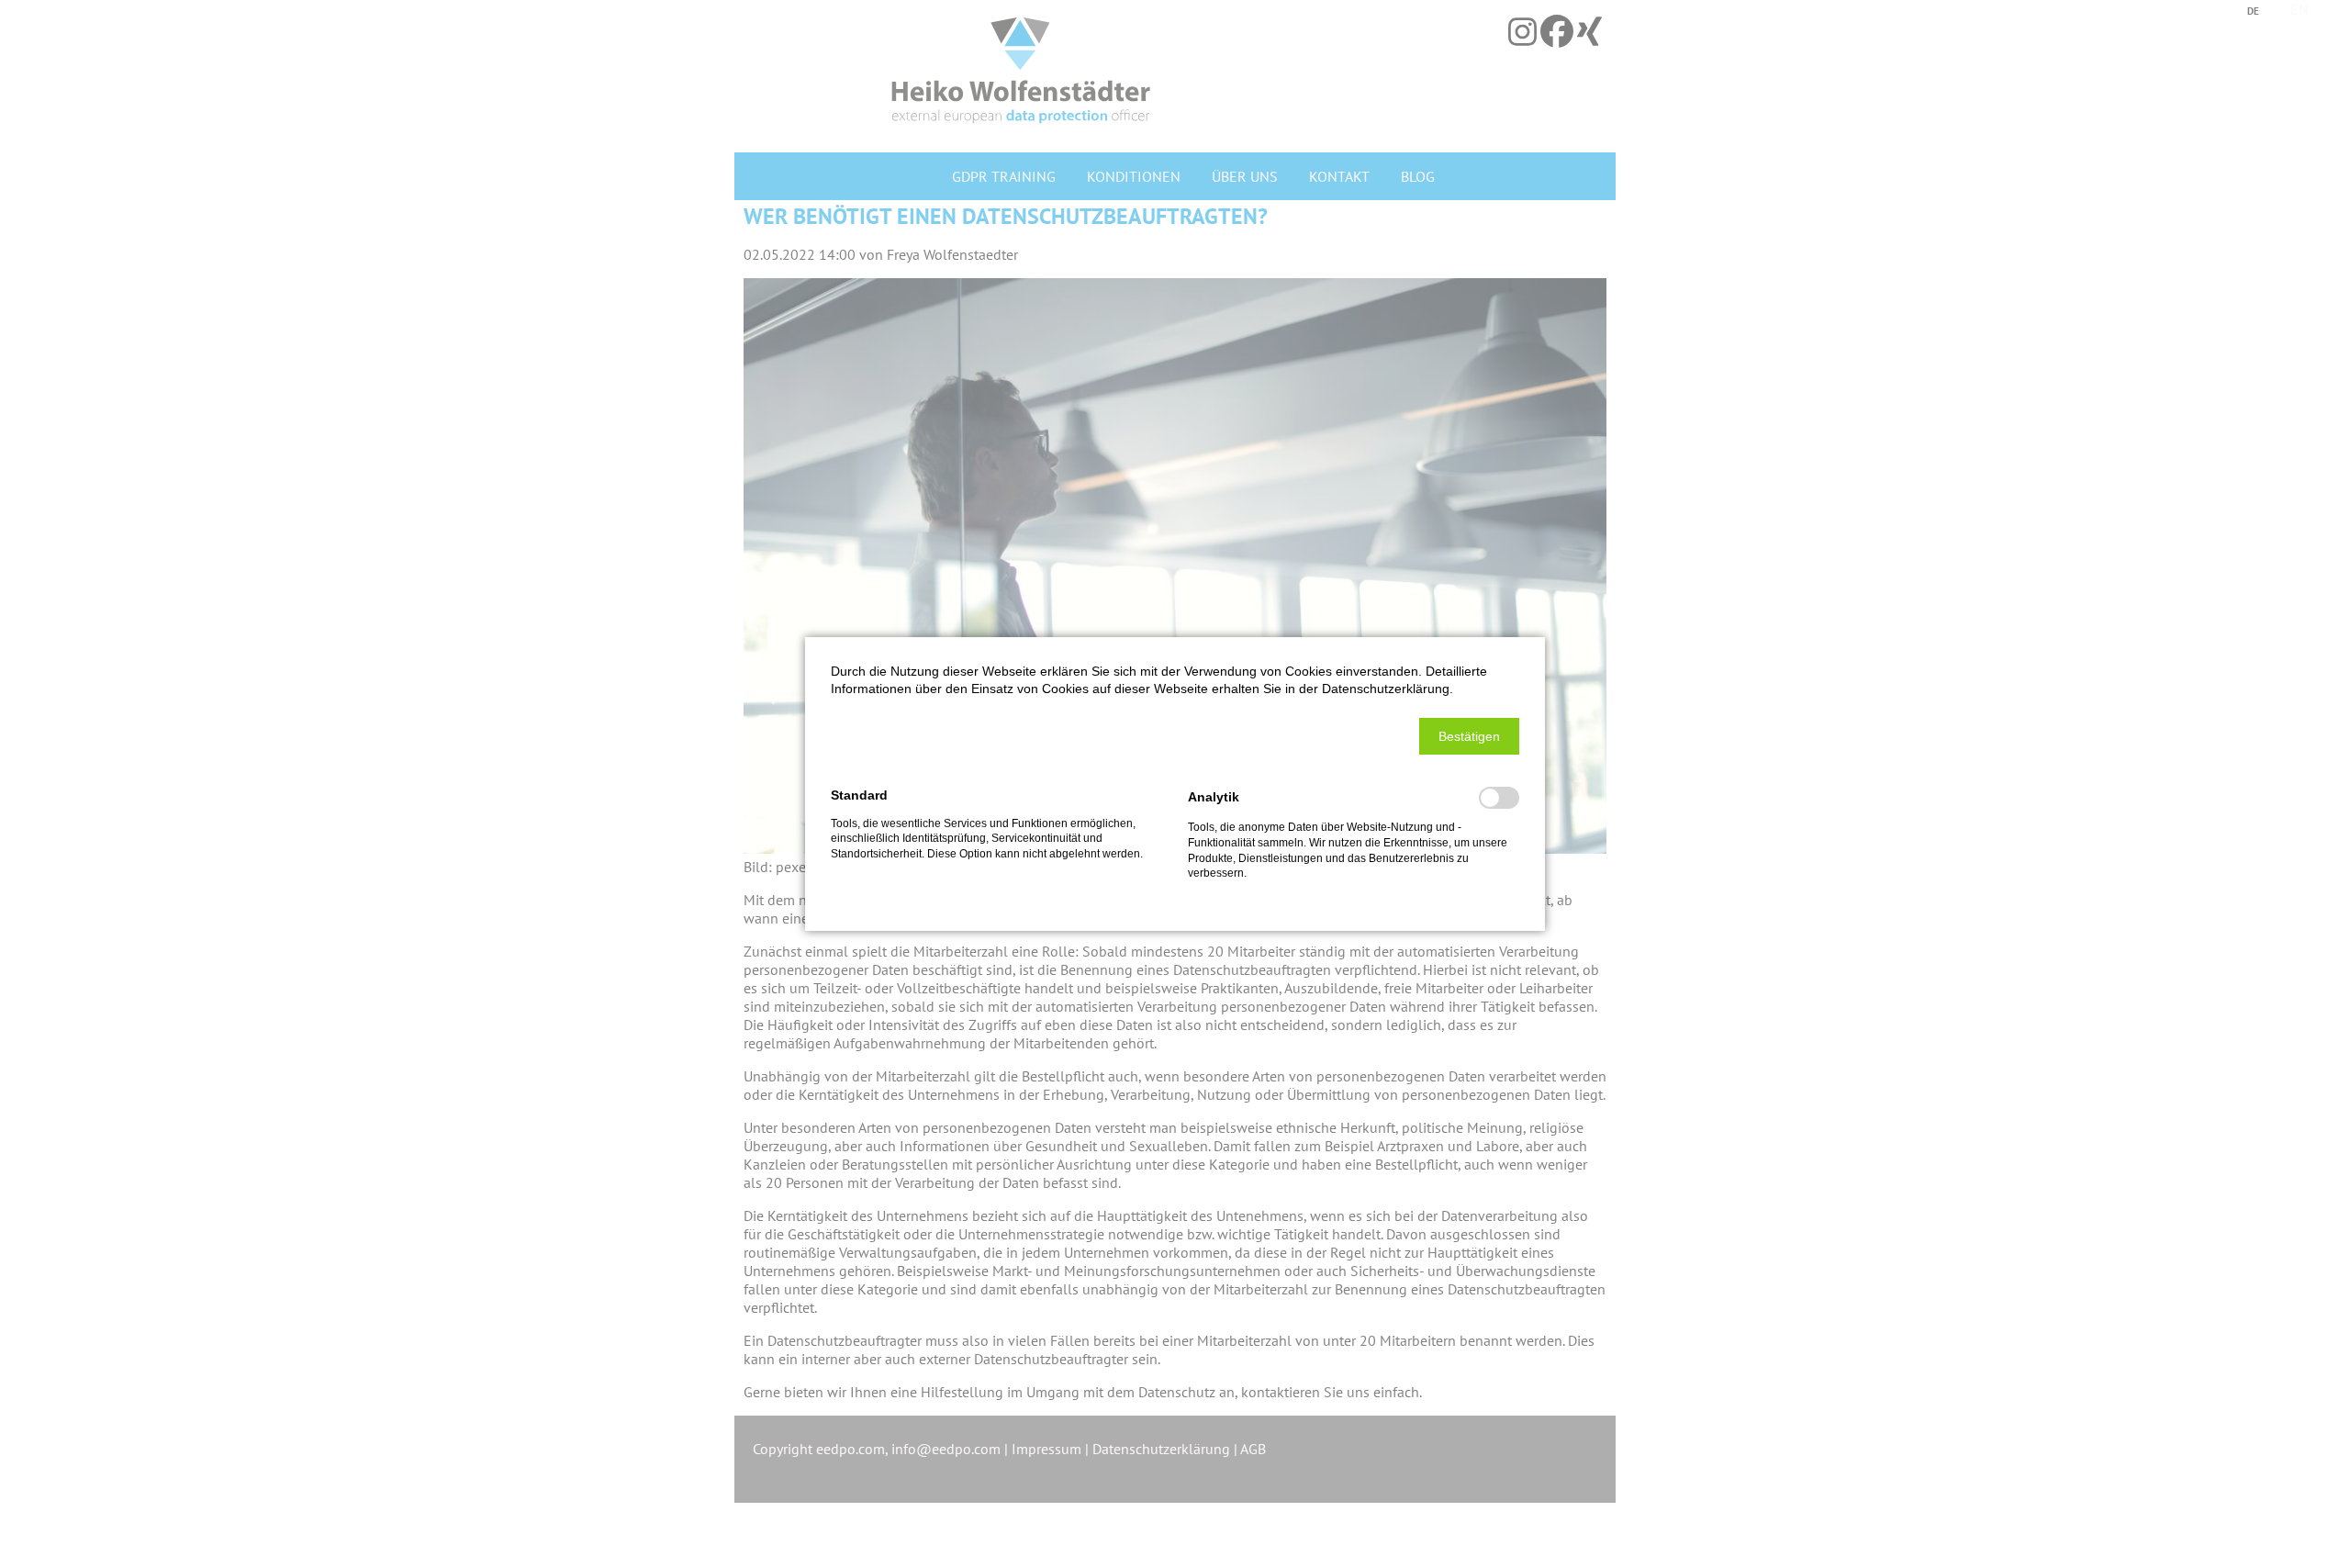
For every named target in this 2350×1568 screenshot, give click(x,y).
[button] (1469, 736)
